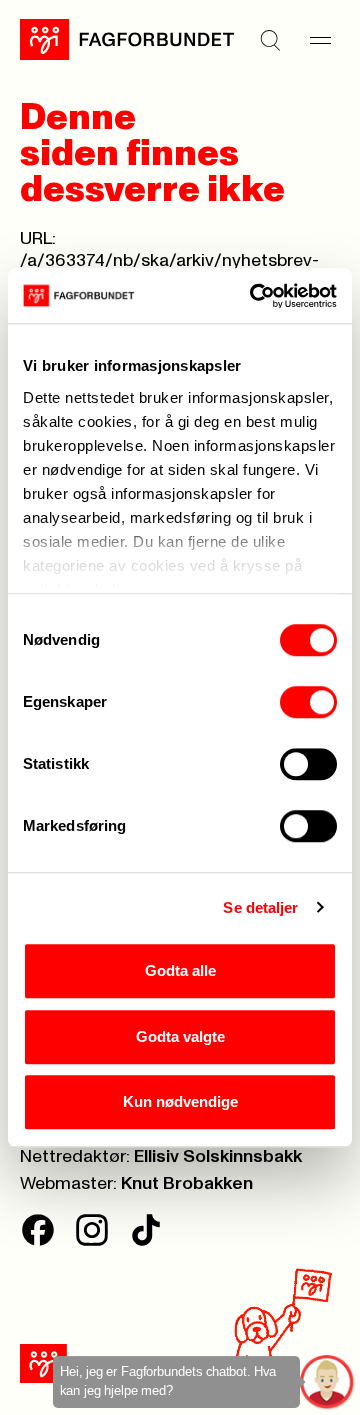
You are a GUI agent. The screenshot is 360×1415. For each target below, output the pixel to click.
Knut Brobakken (187, 1184)
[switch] (308, 702)
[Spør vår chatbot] (327, 1382)
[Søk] (270, 40)
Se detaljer (260, 907)
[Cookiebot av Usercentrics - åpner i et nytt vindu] (254, 296)
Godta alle (180, 970)
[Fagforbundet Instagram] (92, 1230)
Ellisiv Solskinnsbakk (218, 1157)
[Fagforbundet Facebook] (38, 1230)
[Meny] (320, 40)
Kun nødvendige (180, 1101)
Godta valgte (180, 1036)
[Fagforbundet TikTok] (146, 1230)
